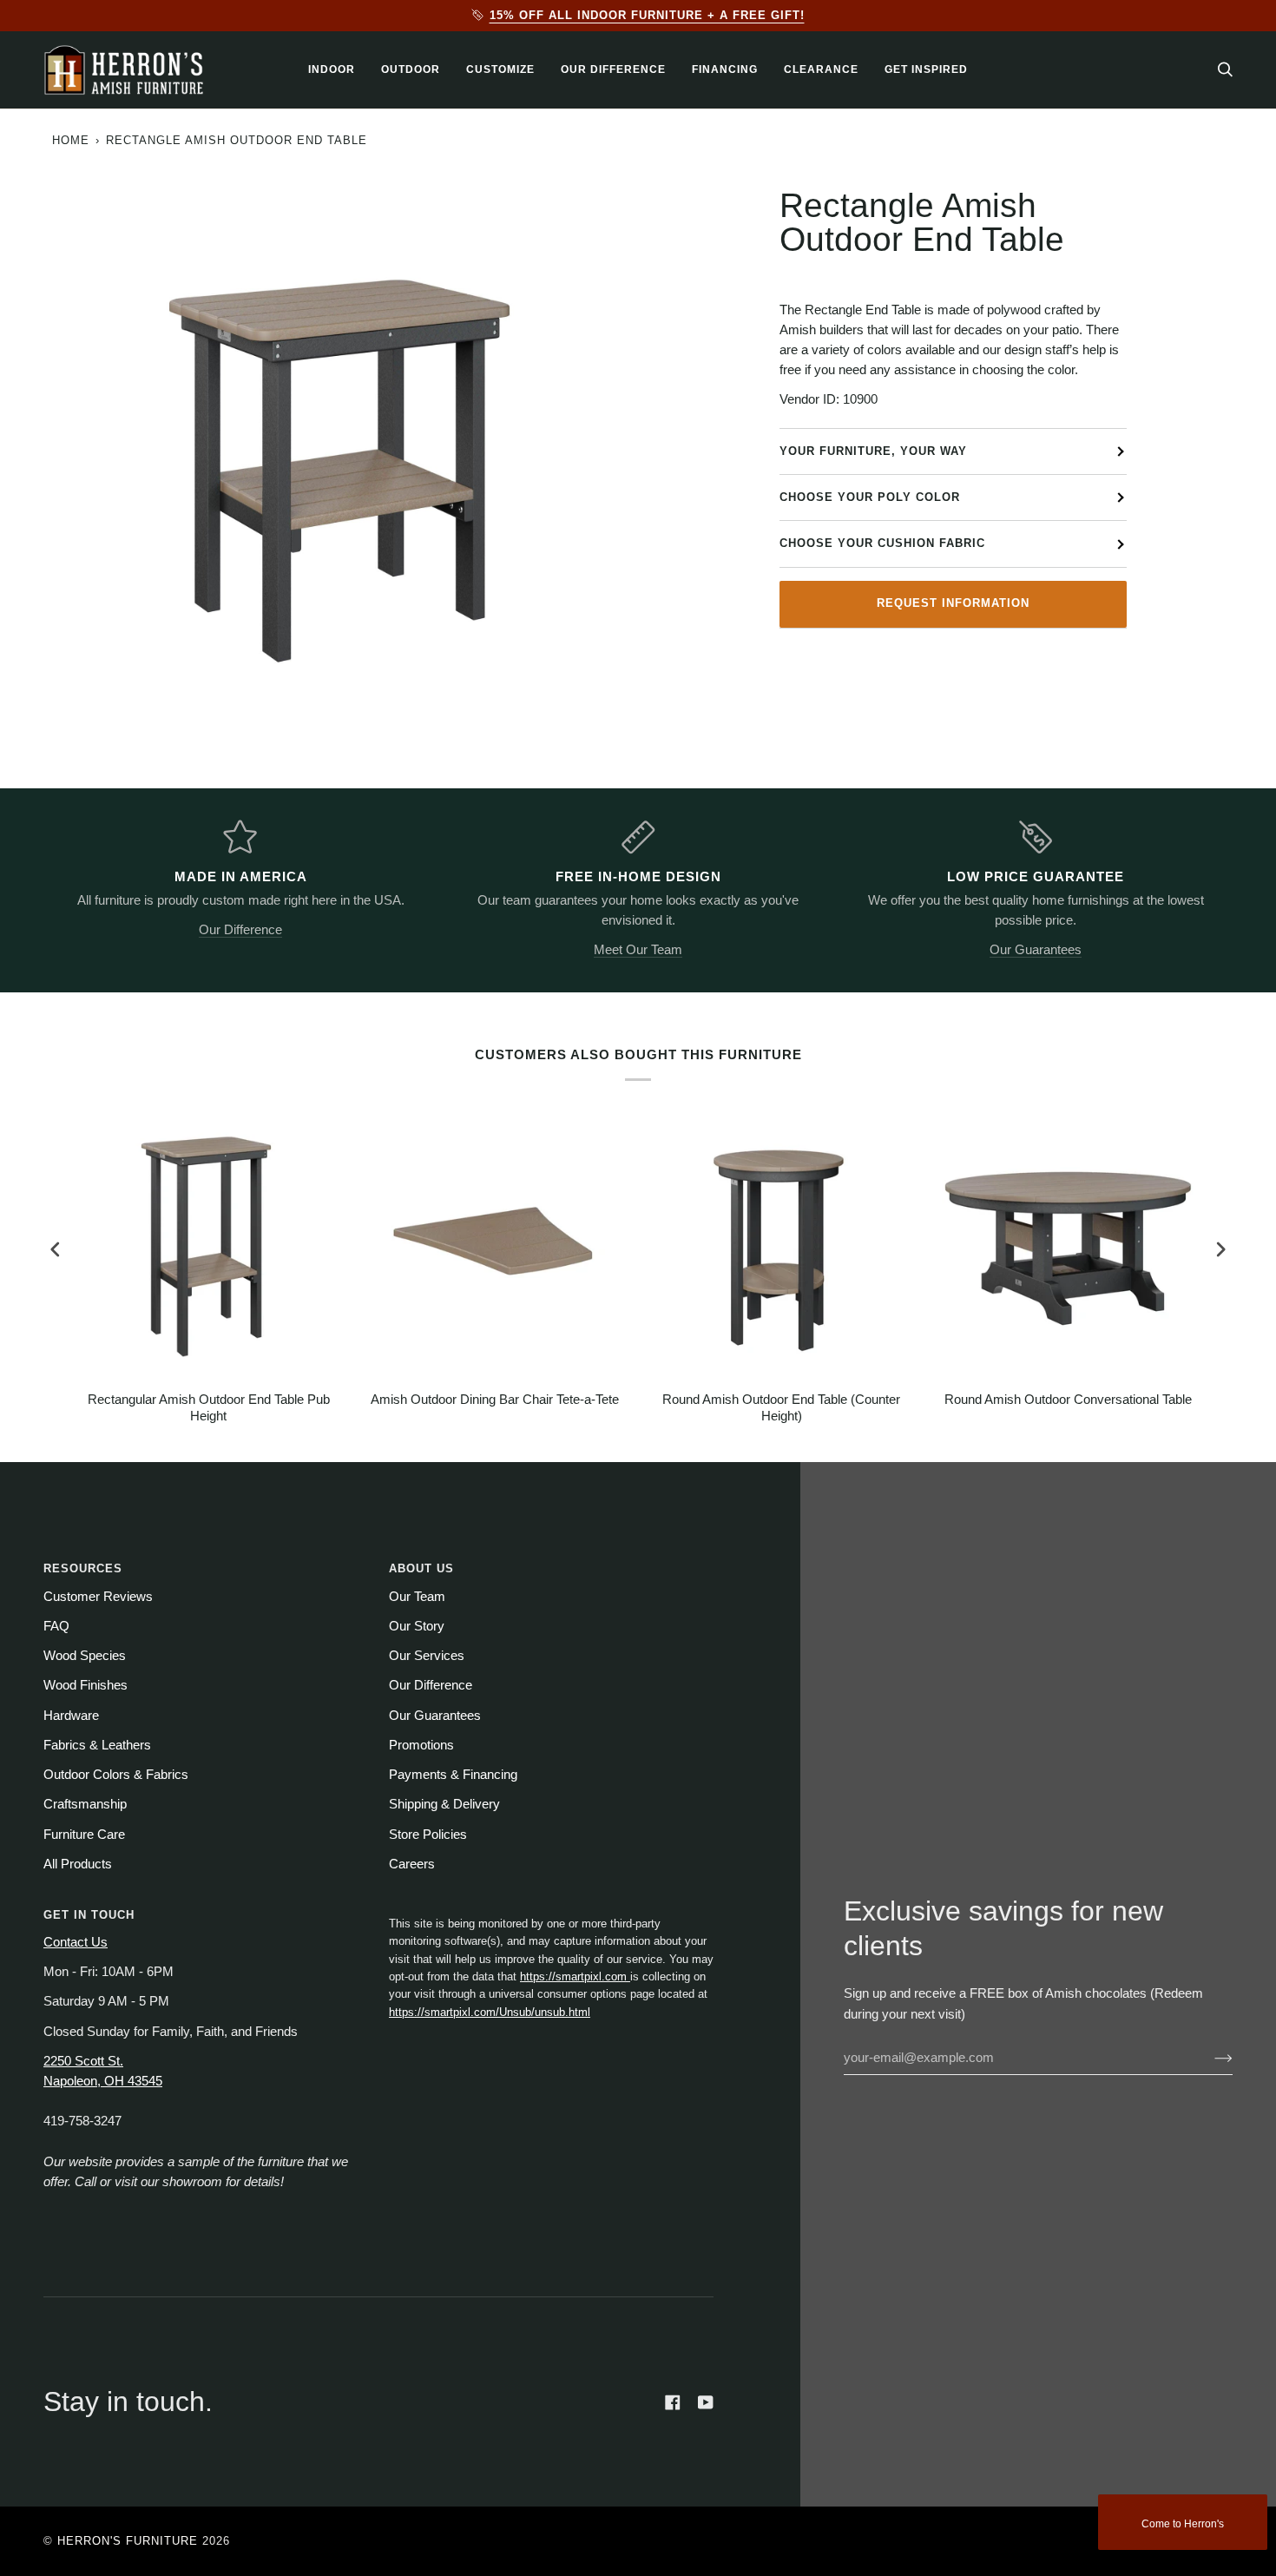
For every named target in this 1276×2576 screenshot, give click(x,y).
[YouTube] (706, 2402)
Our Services (427, 1656)
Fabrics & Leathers (97, 1745)
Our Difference (240, 930)
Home (71, 140)
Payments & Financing (453, 1775)
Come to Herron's (1183, 2524)
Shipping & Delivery (444, 1804)
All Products (78, 1864)
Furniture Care (84, 1835)
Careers (412, 1864)
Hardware (71, 1716)
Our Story (417, 1626)
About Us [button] (421, 1568)
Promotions (421, 1745)
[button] (332, 70)
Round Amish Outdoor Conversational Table (1068, 1400)
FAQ (56, 1626)
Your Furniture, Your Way (873, 451)
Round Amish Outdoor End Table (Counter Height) (781, 1408)
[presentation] (56, 1250)
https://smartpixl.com (575, 1976)
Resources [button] (83, 1568)
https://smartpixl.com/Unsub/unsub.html (490, 2012)
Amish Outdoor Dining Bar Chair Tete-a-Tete (495, 1400)
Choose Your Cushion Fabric (882, 543)
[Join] (1210, 2058)
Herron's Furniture (128, 2541)
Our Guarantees (1036, 950)
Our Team (417, 1597)
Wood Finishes (86, 1685)
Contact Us (76, 1942)
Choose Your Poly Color (870, 497)
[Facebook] (673, 2402)
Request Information (953, 603)
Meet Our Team (638, 950)
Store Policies (428, 1835)
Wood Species (85, 1656)
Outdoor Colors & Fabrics (116, 1775)
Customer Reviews (98, 1597)
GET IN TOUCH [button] (89, 1915)
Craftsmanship (85, 1804)
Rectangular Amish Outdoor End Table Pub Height (209, 1408)
